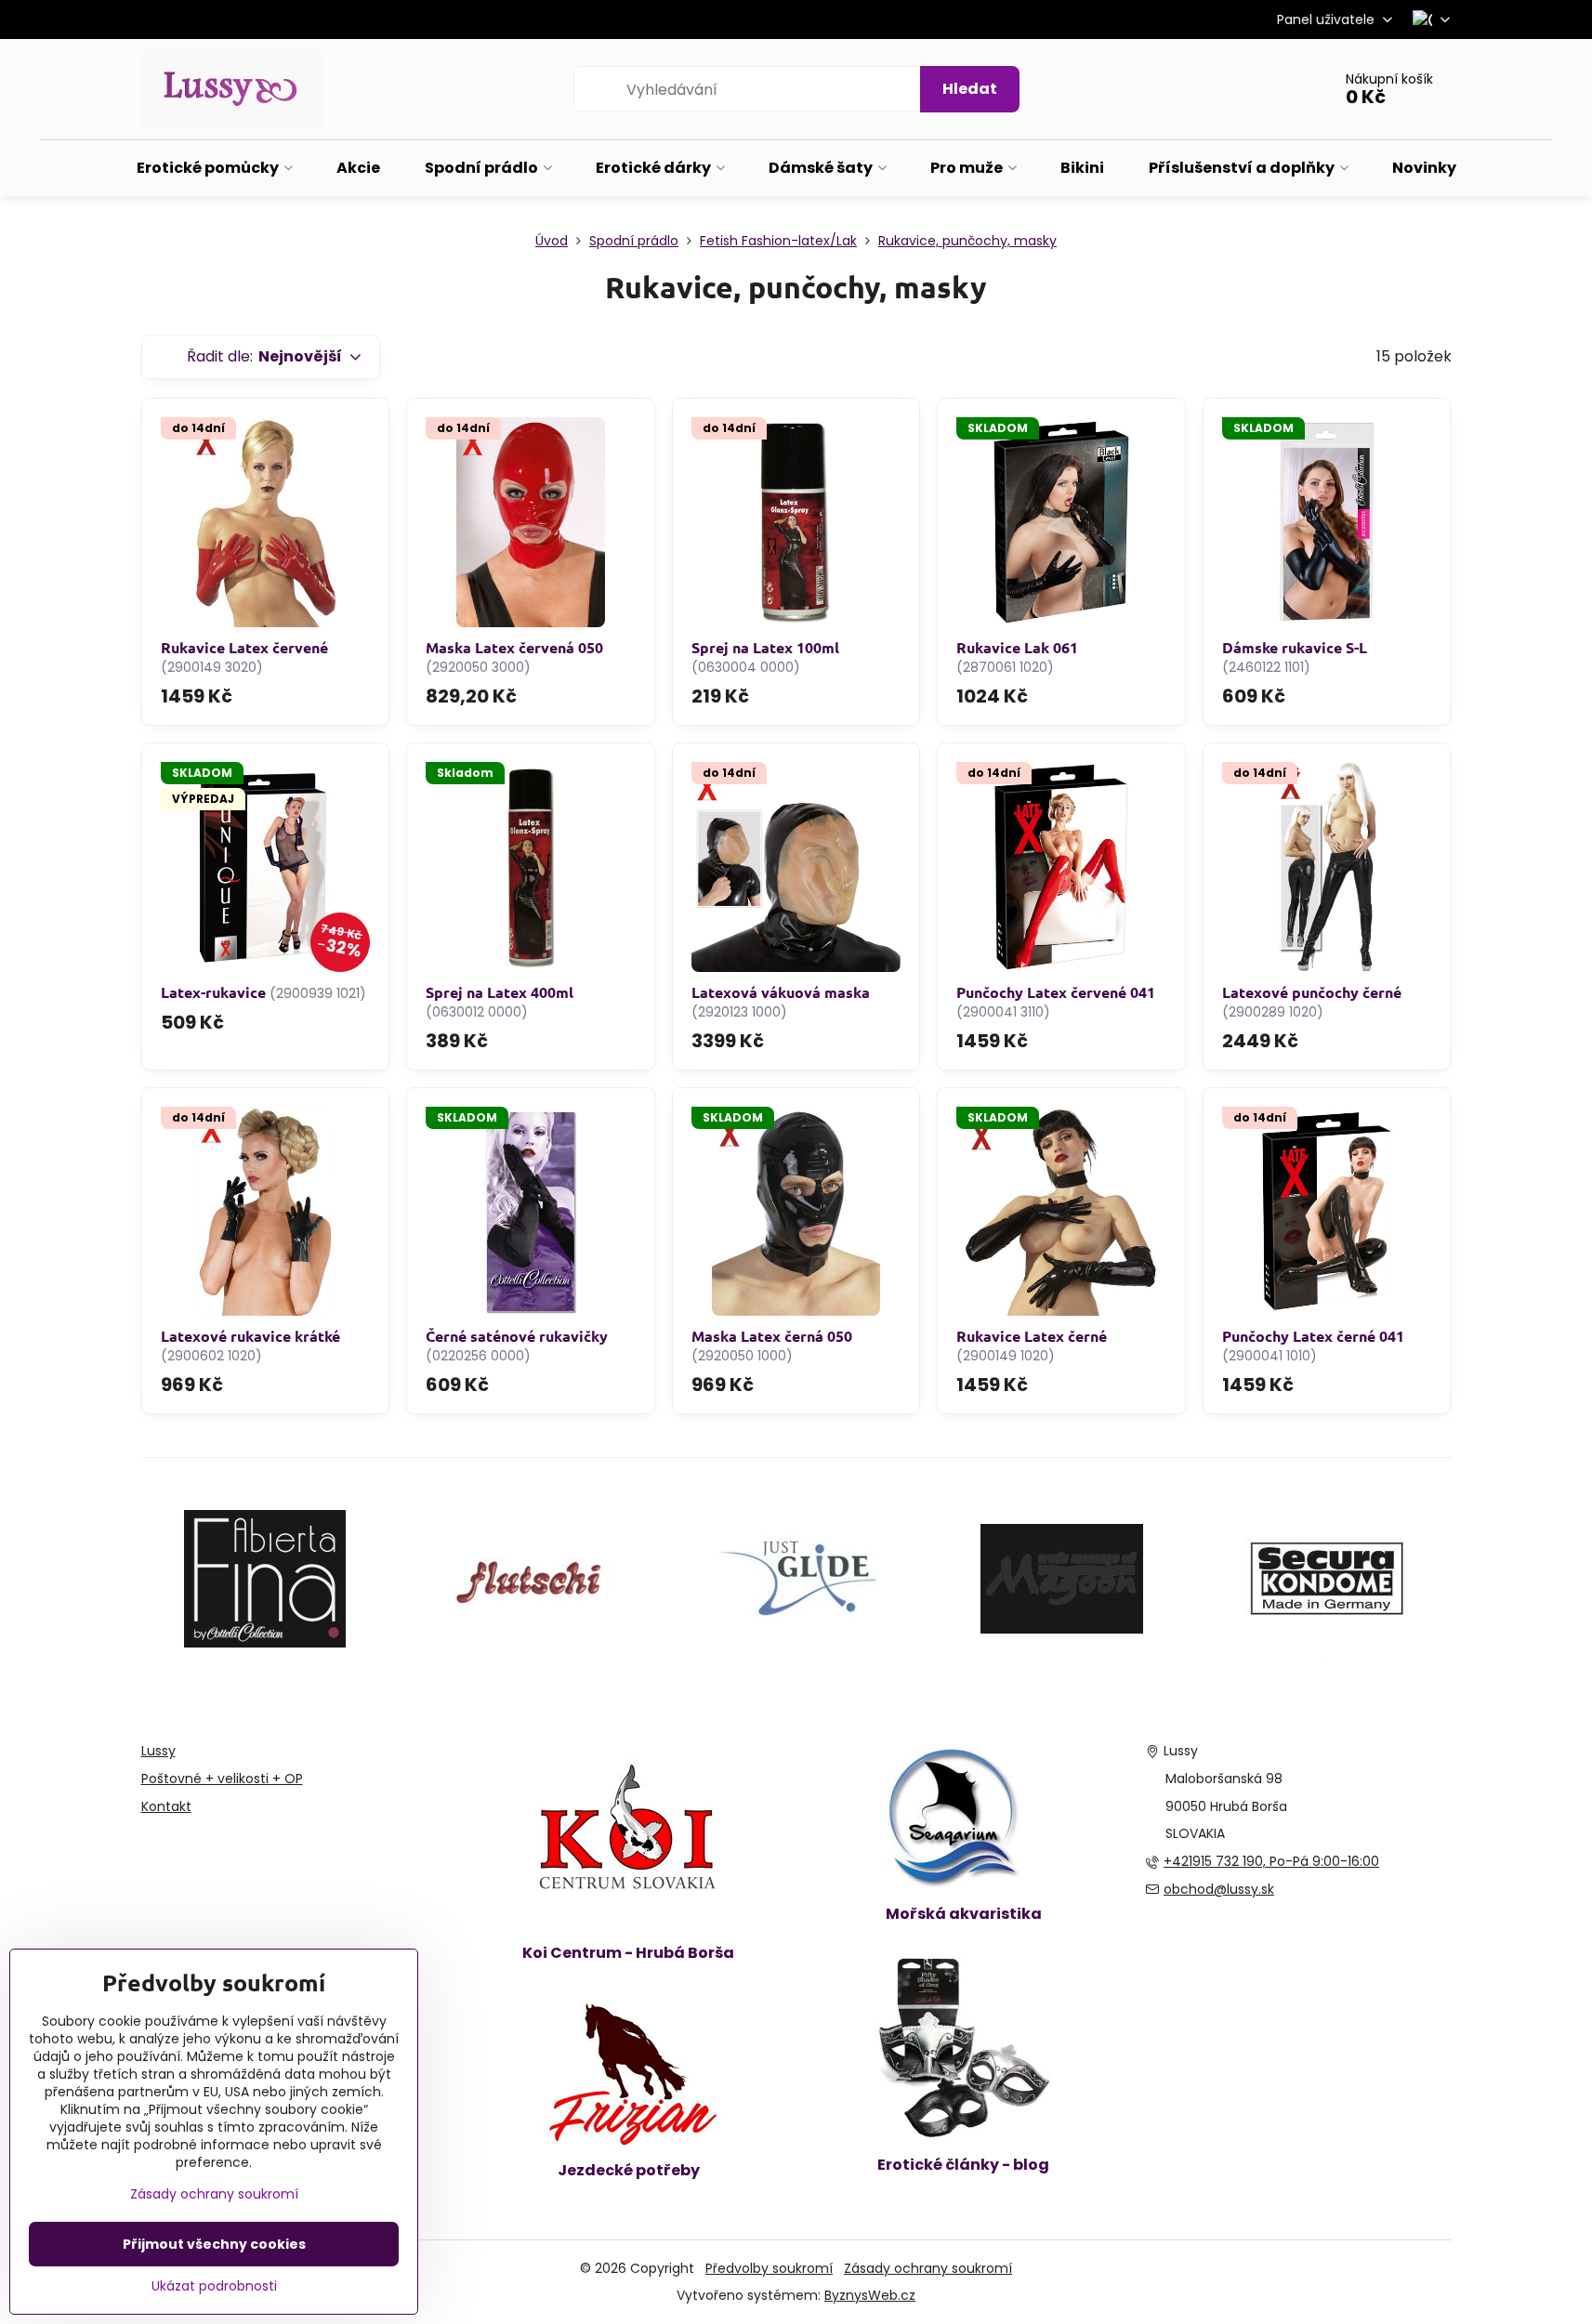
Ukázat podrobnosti (214, 2286)
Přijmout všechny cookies (214, 2244)
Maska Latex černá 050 (772, 1336)
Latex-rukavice (213, 992)
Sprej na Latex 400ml (500, 992)
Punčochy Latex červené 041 (1056, 992)
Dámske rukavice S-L (1295, 647)
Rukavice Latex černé (1032, 1336)
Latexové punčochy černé (1312, 992)
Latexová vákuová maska (781, 992)
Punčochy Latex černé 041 (1313, 1336)
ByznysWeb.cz (870, 2295)
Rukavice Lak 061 (1017, 647)
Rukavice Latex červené (244, 647)
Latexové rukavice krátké (250, 1336)
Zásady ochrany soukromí (928, 2268)
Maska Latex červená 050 (514, 647)
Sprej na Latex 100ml (765, 647)
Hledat (970, 89)
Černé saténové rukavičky (517, 1336)
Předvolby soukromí (769, 2268)
